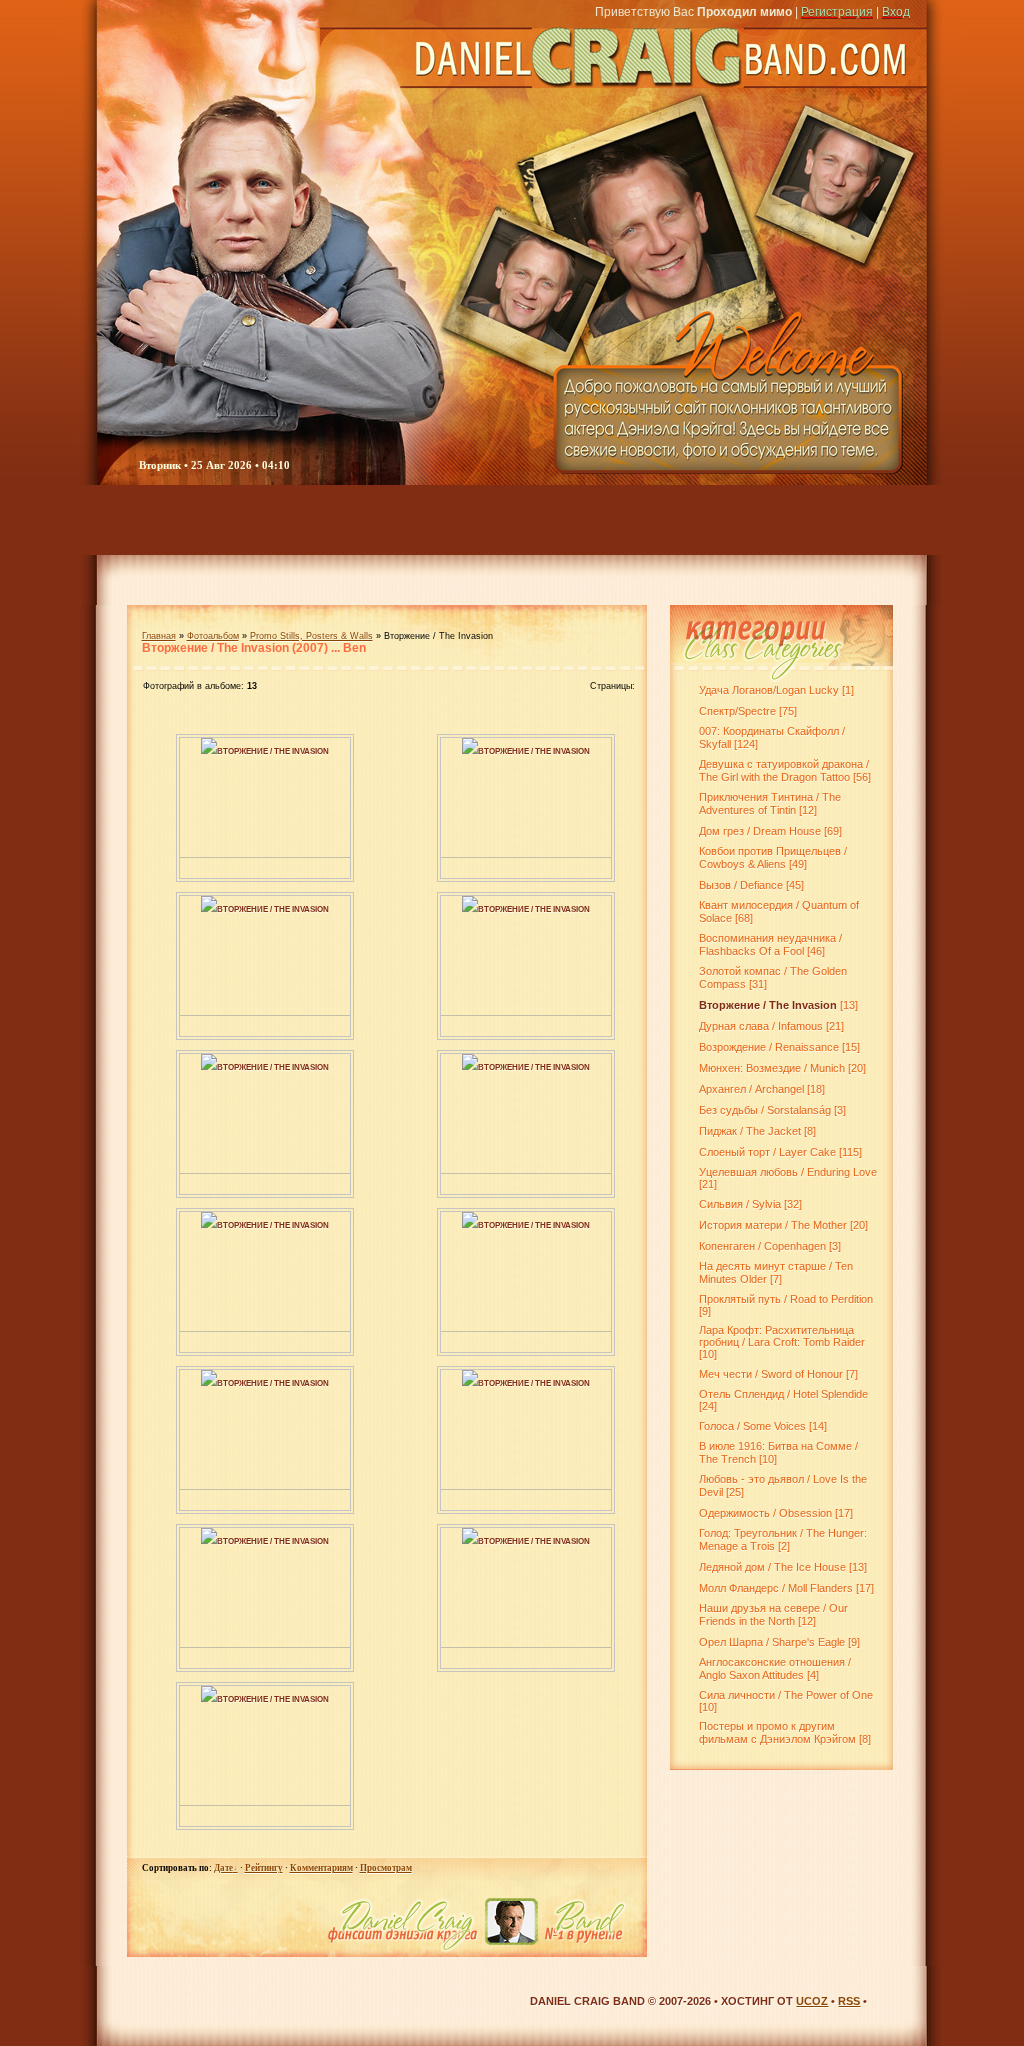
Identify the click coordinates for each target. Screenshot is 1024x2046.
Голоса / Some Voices (752, 1426)
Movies (485, 520)
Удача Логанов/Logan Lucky (769, 690)
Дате (223, 1868)
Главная (159, 636)
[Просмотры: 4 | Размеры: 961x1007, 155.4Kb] (470, 908)
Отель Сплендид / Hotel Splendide (783, 1394)
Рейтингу (264, 1868)
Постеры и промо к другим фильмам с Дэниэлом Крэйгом (777, 1732)
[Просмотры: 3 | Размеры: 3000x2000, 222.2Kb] (470, 1224)
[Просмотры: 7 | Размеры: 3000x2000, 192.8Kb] (209, 1066)
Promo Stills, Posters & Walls (311, 636)
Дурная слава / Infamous (761, 1026)
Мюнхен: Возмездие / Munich (772, 1068)
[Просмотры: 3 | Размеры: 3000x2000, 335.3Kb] (209, 1382)
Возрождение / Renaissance (769, 1047)
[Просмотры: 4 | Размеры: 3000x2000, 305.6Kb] (209, 1540)
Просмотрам (386, 1868)
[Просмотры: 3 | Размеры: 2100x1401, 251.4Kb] (209, 1698)
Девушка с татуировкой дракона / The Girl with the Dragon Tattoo (784, 770)
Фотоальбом (213, 636)
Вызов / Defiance (741, 885)
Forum (267, 520)
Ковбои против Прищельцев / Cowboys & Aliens (773, 857)
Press (662, 520)
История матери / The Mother (773, 1225)
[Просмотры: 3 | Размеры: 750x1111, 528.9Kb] (209, 750)
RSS (849, 2001)
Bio (577, 520)
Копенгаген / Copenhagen (762, 1246)
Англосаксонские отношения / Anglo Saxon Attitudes (775, 1668)
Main (141, 520)
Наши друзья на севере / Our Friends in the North (773, 1614)
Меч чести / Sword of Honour (771, 1374)
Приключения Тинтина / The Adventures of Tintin (770, 803)
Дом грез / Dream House (760, 831)
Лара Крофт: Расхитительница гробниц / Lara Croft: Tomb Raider (782, 1336)
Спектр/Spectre (737, 711)
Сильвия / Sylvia (740, 1204)
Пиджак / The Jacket (750, 1131)
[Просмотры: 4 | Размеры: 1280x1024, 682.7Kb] (470, 750)
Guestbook (778, 520)
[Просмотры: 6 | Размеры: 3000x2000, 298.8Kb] (470, 1382)
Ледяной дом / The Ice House (772, 1567)
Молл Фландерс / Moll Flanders (776, 1588)
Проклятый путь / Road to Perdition (786, 1299)
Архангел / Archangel (751, 1089)
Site (902, 520)
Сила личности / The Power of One (786, 1695)
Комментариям (321, 1868)
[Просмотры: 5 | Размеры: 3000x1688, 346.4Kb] (470, 1066)
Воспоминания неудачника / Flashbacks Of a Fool (770, 944)
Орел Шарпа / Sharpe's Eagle (772, 1642)
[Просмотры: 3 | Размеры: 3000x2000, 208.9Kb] (470, 1540)
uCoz (812, 2001)
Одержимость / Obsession (765, 1513)
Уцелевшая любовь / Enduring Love (788, 1172)
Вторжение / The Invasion (273, 751)
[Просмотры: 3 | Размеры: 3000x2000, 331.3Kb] (209, 1224)
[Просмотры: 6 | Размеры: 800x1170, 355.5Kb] (209, 908)
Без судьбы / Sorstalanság (765, 1110)
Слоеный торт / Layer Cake (767, 1152)
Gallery (369, 520)
